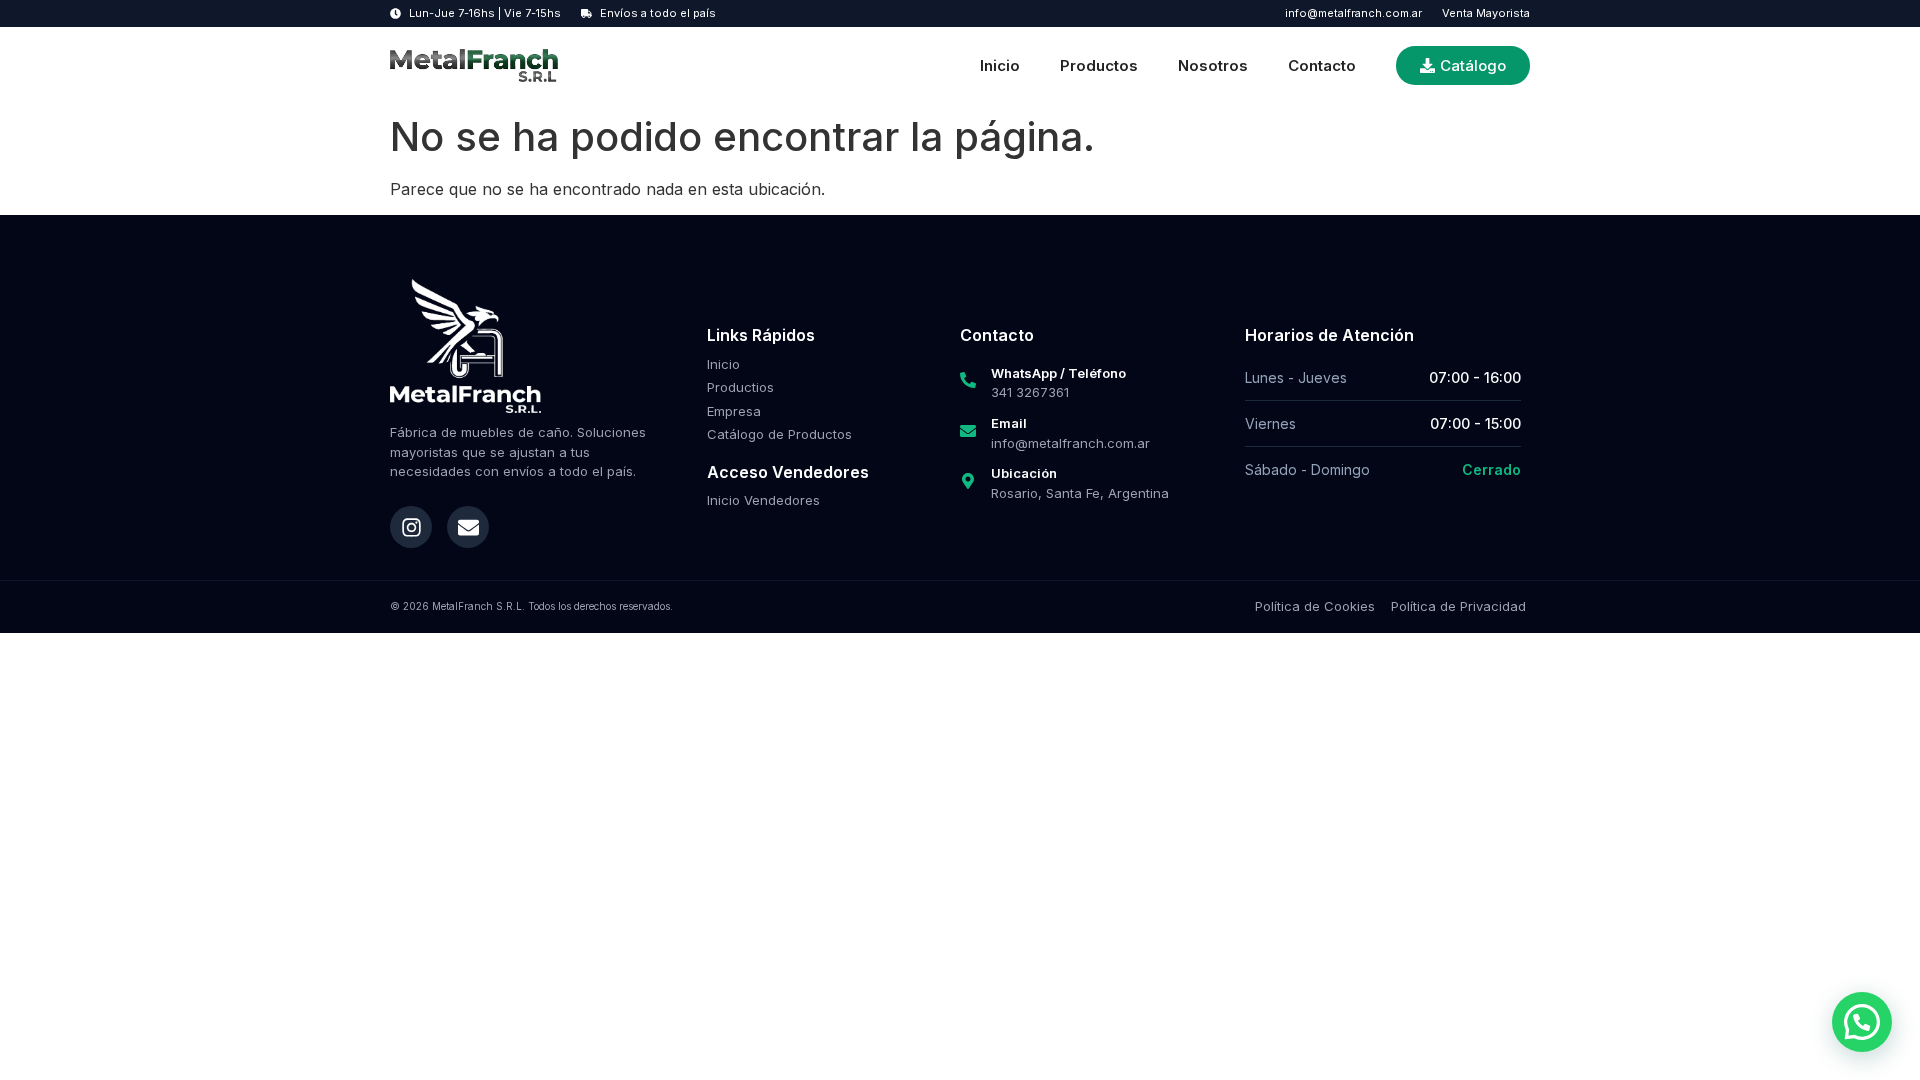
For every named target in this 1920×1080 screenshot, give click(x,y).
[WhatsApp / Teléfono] (968, 380)
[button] (1862, 1022)
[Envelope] (468, 527)
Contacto (1322, 65)
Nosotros (1213, 65)
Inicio (1000, 65)
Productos (1099, 65)
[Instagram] (411, 527)
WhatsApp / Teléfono (1058, 373)
